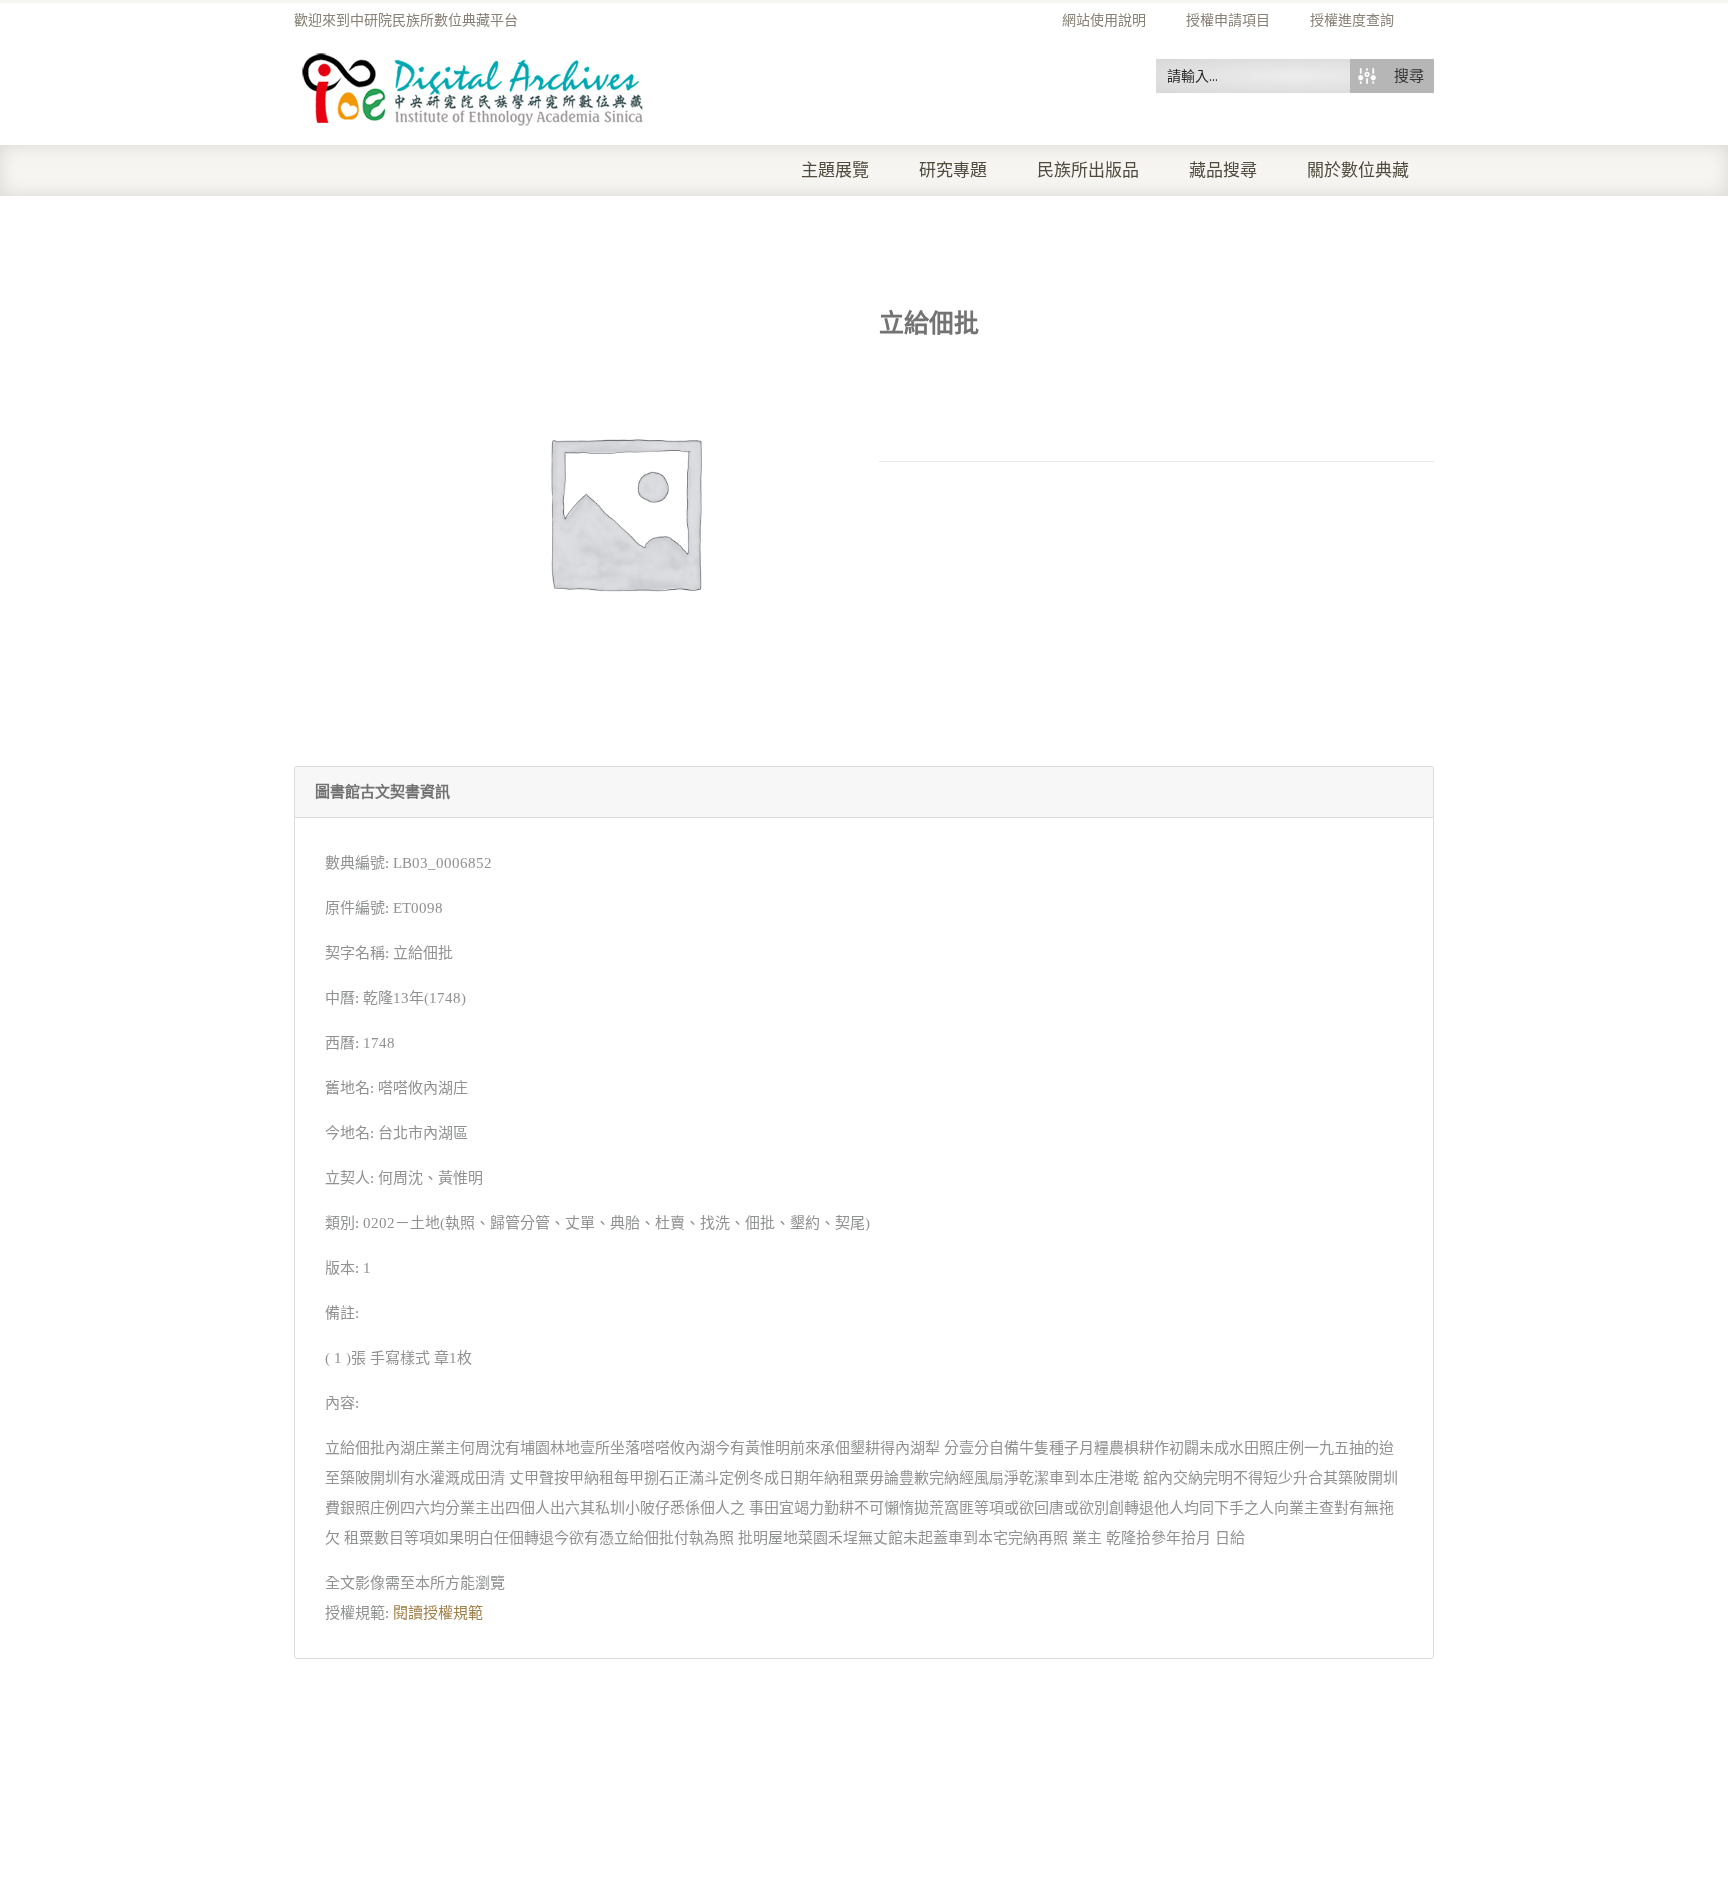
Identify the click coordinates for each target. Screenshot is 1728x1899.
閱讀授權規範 (438, 1613)
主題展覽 (835, 170)
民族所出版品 (1088, 170)
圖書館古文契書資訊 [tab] (382, 792)
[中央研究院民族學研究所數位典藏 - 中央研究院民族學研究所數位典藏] (473, 86)
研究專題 (953, 170)
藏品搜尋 (1223, 170)
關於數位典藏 (1358, 170)
